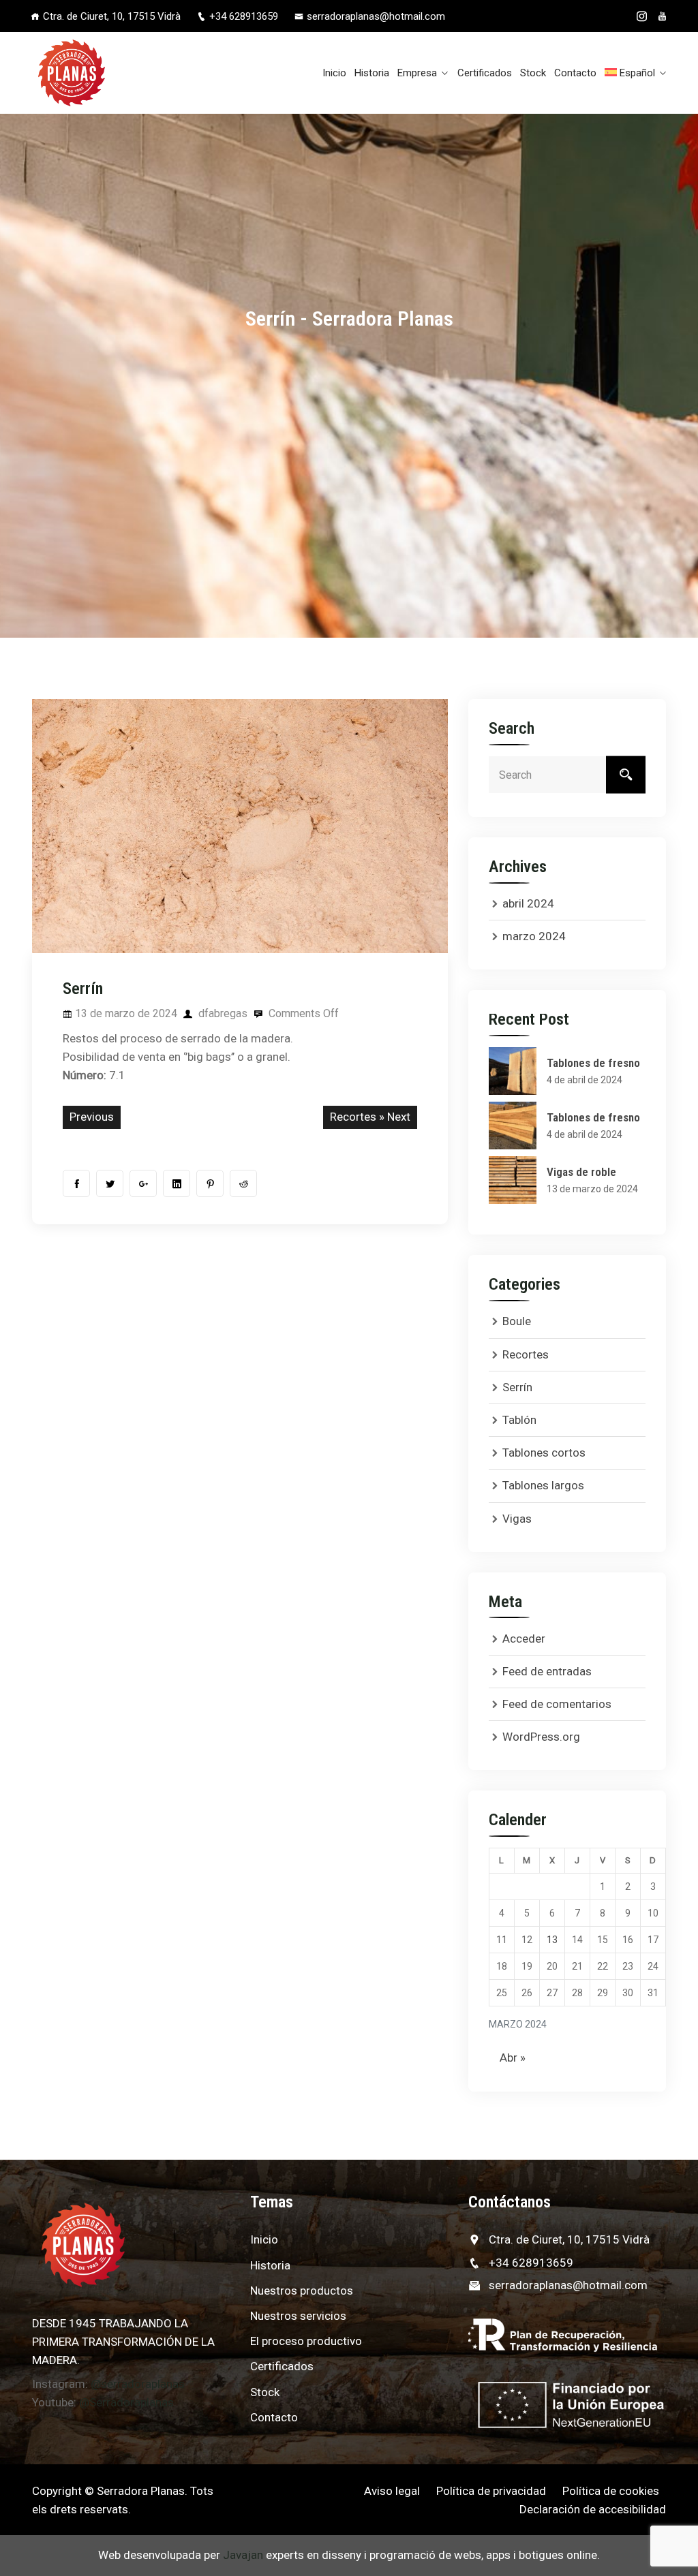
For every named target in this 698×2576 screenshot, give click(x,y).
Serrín (517, 1387)
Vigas (517, 1519)
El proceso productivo (306, 2341)
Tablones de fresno (593, 1063)
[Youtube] (662, 16)
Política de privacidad (491, 2491)
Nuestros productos (302, 2291)
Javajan (243, 2555)
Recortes (353, 1117)
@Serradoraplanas (126, 2402)
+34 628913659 (244, 16)
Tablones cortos (544, 1453)
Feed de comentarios (557, 1704)
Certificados (485, 73)
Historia (372, 73)
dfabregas (222, 1013)
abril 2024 (528, 903)
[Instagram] (642, 16)
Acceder (524, 1639)
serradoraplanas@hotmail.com (376, 16)
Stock (533, 73)
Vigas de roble (581, 1172)
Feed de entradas (547, 1671)
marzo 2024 (534, 936)
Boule (517, 1321)
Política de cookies (611, 2491)
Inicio (334, 73)
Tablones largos (543, 1485)
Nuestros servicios (298, 2316)
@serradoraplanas (138, 2384)
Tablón (519, 1420)
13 (552, 1940)
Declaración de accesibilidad (593, 2509)
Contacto (575, 73)
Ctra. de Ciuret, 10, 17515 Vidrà (569, 2239)
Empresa (417, 73)
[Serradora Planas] (103, 73)
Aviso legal (392, 2491)
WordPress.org (541, 1737)
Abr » (513, 2058)
